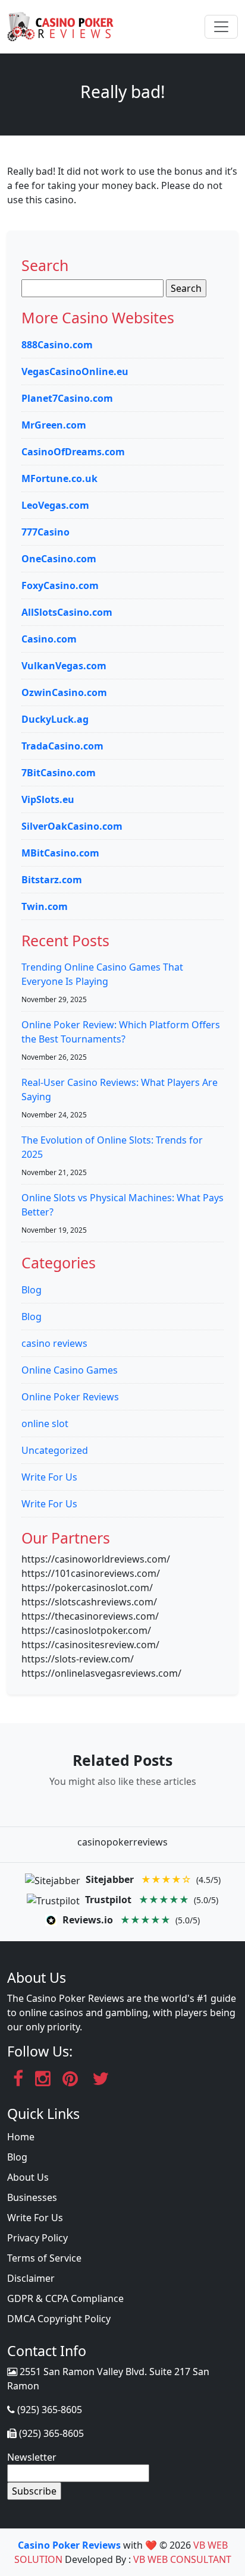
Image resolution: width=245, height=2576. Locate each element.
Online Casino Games (70, 1370)
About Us (28, 2177)
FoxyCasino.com (60, 585)
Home (21, 2137)
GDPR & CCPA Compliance (65, 2298)
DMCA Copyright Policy (59, 2319)
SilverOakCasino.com (72, 826)
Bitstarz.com (52, 880)
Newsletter (32, 2457)
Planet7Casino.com (67, 398)
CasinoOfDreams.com (73, 452)
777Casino (45, 532)
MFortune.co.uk (59, 478)
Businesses (32, 2197)
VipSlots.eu (48, 799)
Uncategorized (55, 1450)
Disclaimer (31, 2278)
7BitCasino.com (59, 773)
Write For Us (49, 1477)
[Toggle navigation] (221, 27)
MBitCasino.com (60, 853)
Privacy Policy (37, 2238)
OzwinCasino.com (64, 692)
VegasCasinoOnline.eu (75, 371)
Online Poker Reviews (70, 1397)
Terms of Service (44, 2258)
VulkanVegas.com (64, 666)
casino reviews (54, 1343)
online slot (45, 1424)
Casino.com (49, 639)
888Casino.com (57, 345)
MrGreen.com (54, 425)
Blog (32, 1290)
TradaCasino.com (62, 746)
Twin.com (45, 906)
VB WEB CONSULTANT (182, 2559)
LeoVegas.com (55, 505)
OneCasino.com (59, 559)
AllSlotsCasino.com (67, 612)
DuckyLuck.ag (55, 719)
